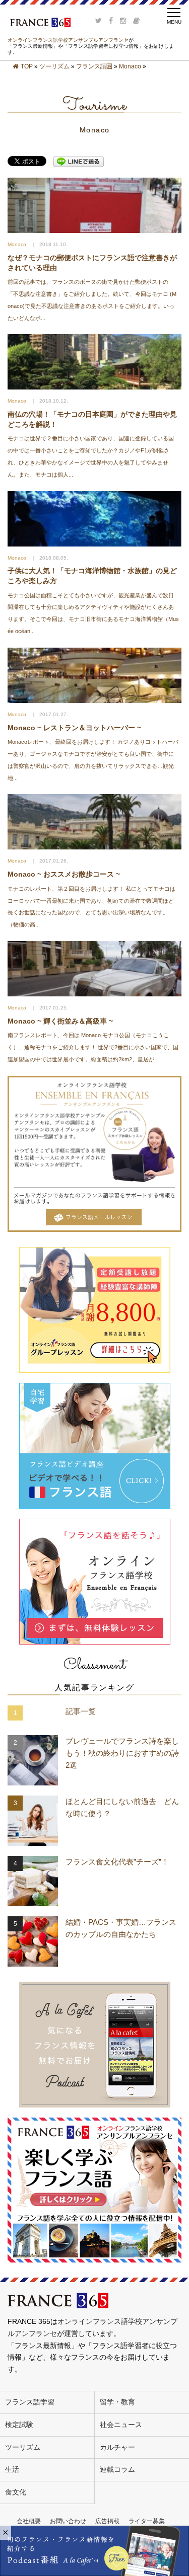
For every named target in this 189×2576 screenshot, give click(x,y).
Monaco (130, 66)
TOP (27, 66)
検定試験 (19, 2425)
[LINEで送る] (79, 162)
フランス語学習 (30, 2402)
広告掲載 (107, 2521)
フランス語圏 (94, 66)
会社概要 (29, 2521)
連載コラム (117, 2469)
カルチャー (117, 2447)
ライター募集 (147, 2521)
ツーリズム (54, 66)
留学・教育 (117, 2402)
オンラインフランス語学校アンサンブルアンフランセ (68, 40)
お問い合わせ (68, 2521)
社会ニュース (121, 2425)
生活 (12, 2469)
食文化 (16, 2492)
